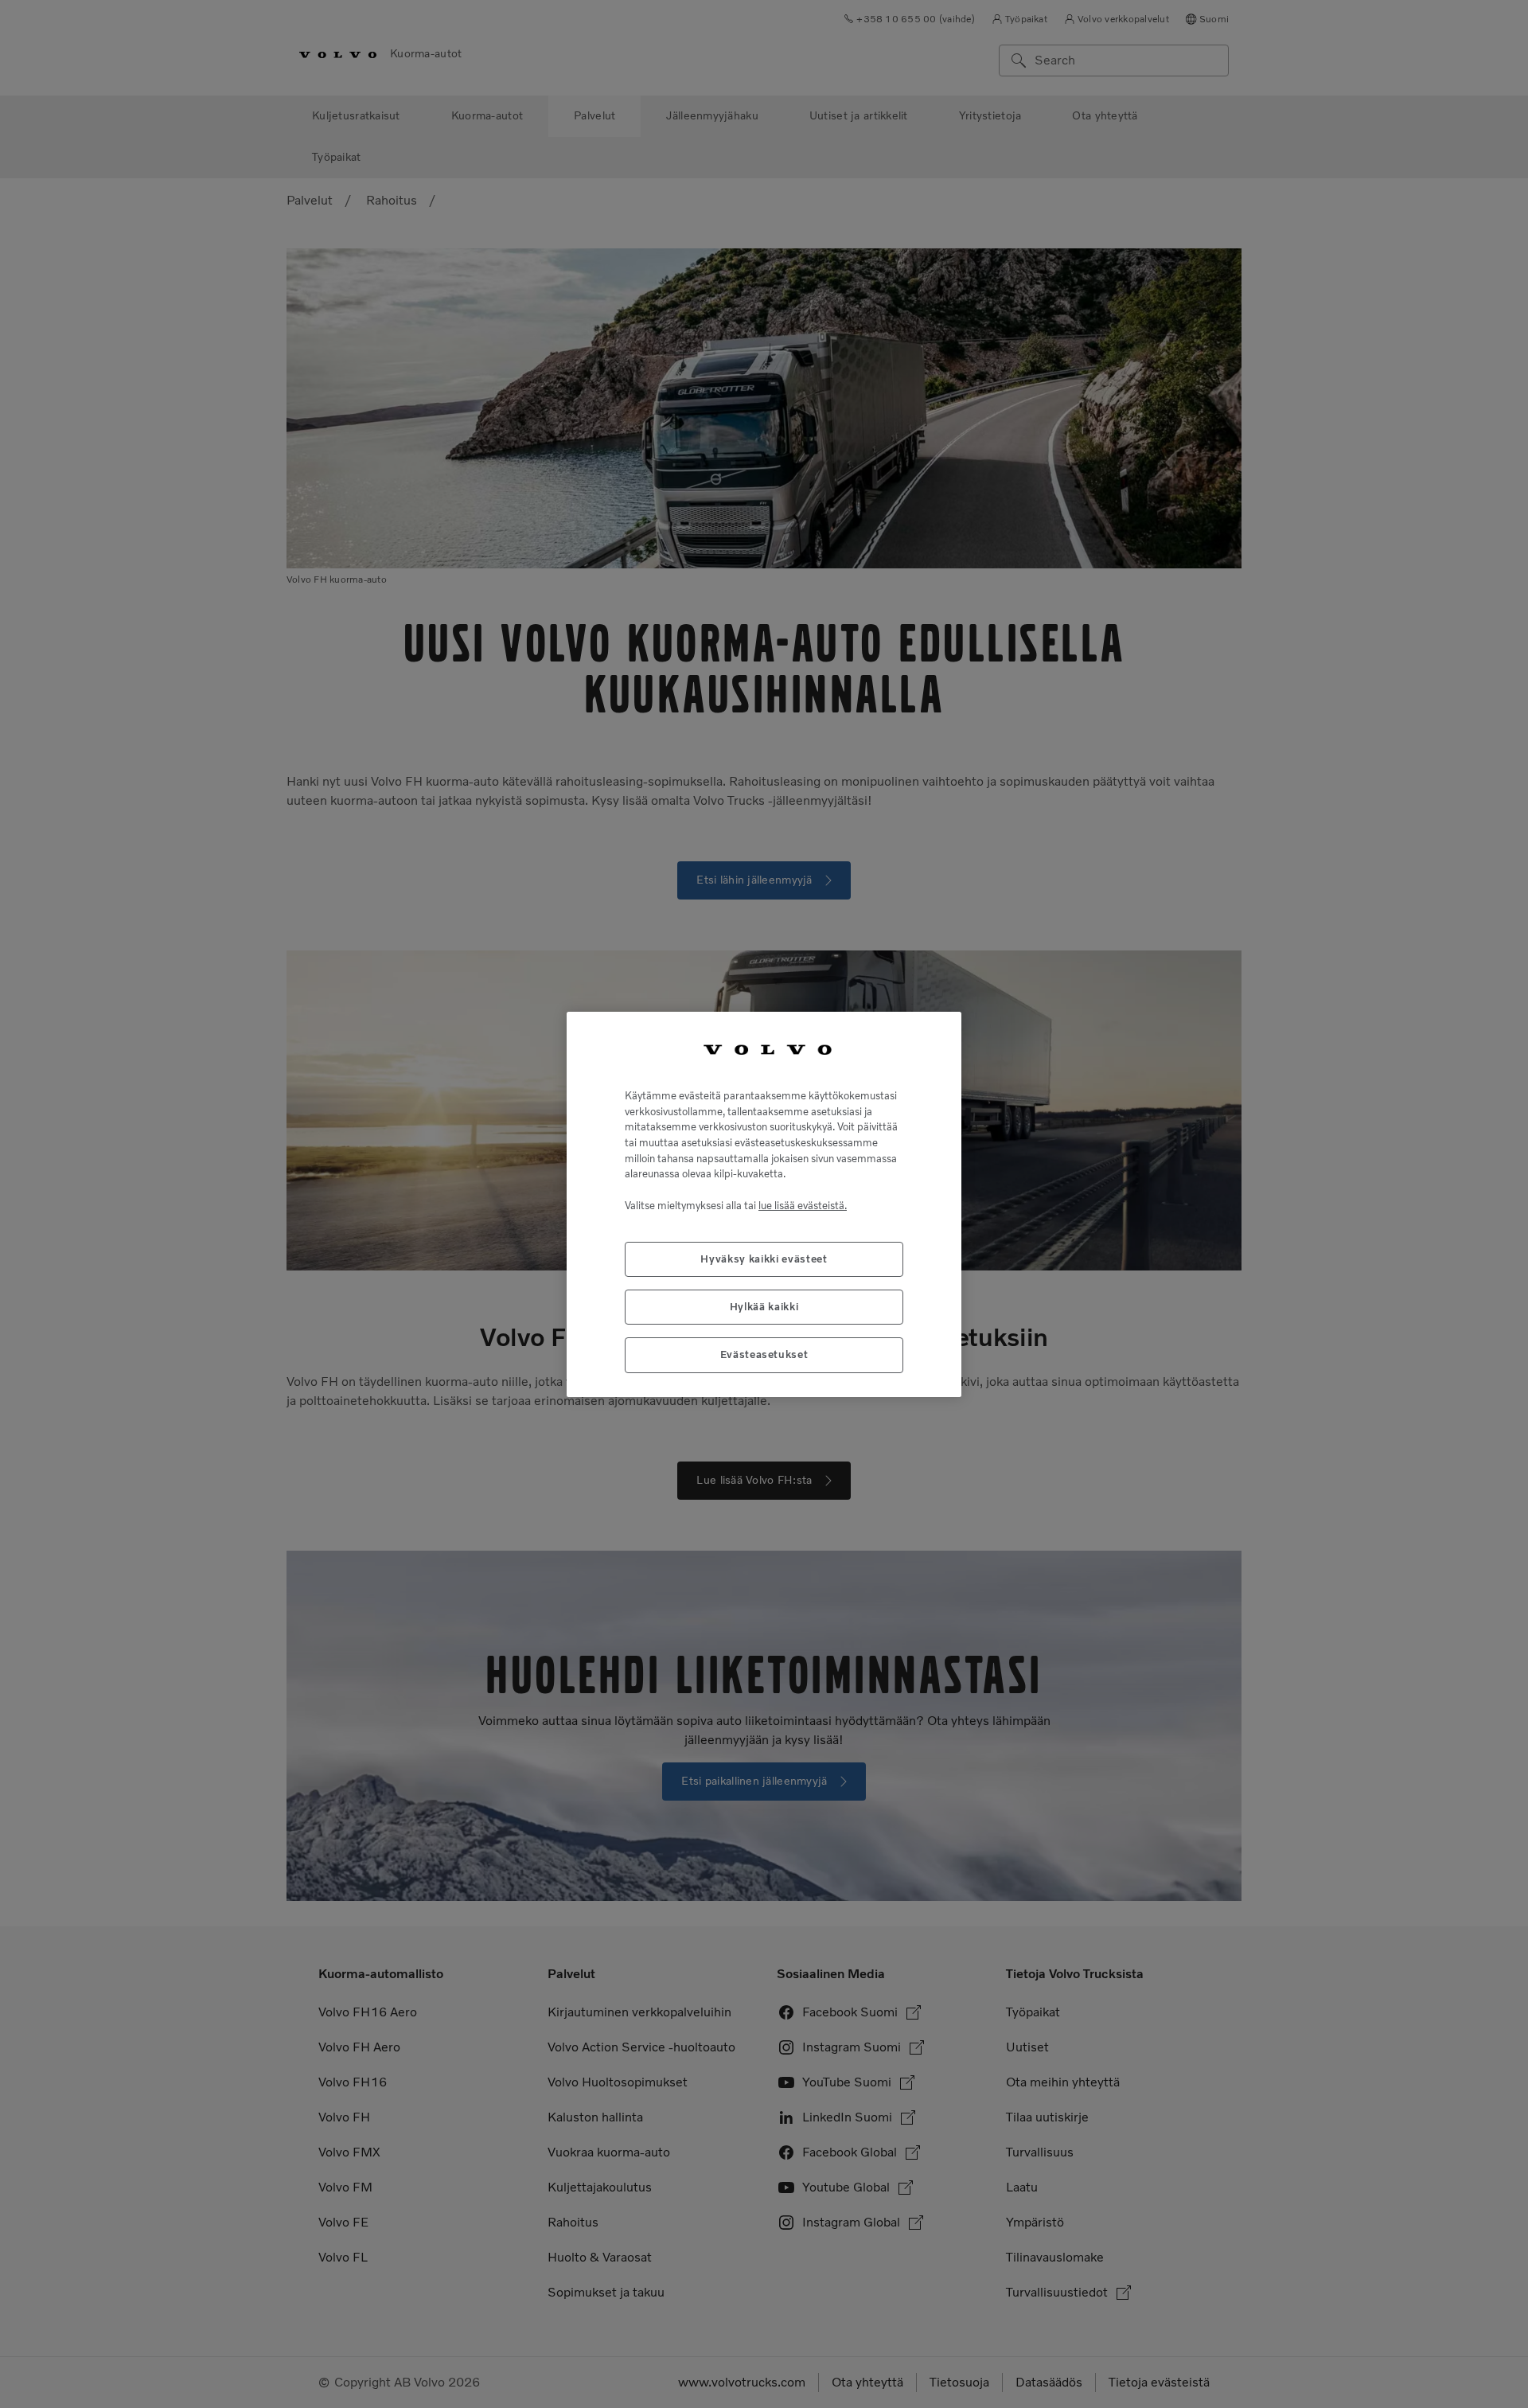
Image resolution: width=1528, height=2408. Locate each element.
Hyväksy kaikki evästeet (764, 1258)
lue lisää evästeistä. (803, 1205)
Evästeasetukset (764, 1354)
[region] (764, 1204)
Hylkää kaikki (764, 1306)
